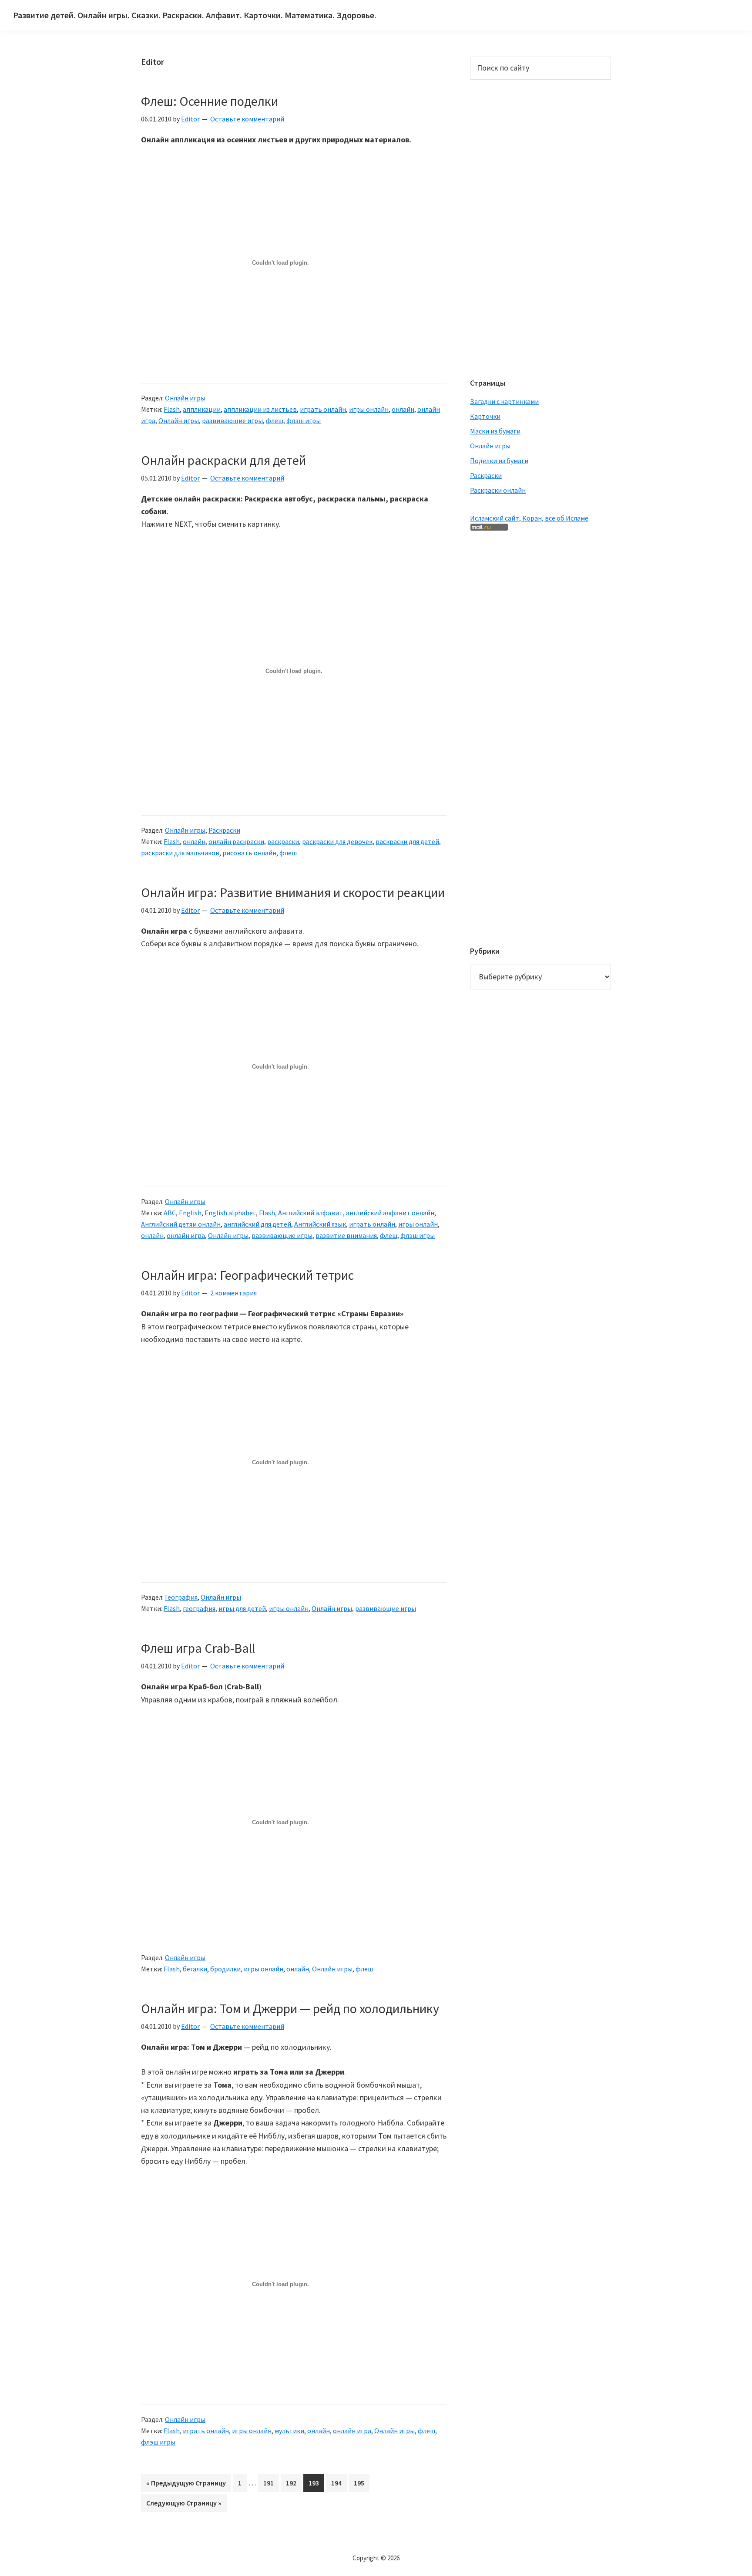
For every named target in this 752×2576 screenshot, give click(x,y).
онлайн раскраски (236, 841)
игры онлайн (369, 409)
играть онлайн (323, 409)
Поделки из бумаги (499, 461)
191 (271, 2485)
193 (316, 2485)
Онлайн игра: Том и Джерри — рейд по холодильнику (290, 2008)
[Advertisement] (505, 228)
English (190, 1213)
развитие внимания (346, 1235)
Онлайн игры (185, 398)
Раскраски (224, 830)
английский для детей (257, 1224)
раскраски (283, 841)
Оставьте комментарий (247, 119)
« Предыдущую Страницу (186, 2485)
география (199, 1608)
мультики (289, 2431)
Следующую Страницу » (184, 2505)
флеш (275, 420)
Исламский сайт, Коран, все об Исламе (529, 518)
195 (362, 2485)
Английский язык (320, 1224)
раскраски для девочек (337, 841)
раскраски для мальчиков (180, 853)
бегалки (195, 1969)
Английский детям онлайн (181, 1224)
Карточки (485, 416)
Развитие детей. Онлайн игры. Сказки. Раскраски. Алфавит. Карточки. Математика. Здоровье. (195, 15)
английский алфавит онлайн (390, 1213)
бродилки (225, 1969)
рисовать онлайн (249, 853)
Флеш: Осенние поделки (210, 101)
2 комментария (233, 1293)
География (181, 1597)
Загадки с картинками (504, 401)
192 (294, 2485)
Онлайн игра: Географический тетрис (247, 1275)
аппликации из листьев (260, 409)
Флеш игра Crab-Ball (198, 1648)
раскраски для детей (407, 841)
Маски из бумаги (495, 431)
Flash (172, 409)
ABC (170, 1213)
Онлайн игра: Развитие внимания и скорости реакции (293, 892)
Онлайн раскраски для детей (223, 460)
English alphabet (230, 1213)
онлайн (403, 409)
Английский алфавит (311, 1213)
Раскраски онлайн (498, 490)
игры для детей (242, 1608)
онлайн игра (186, 1235)
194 (339, 2485)
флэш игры (304, 420)
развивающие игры (232, 420)
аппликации (202, 409)
